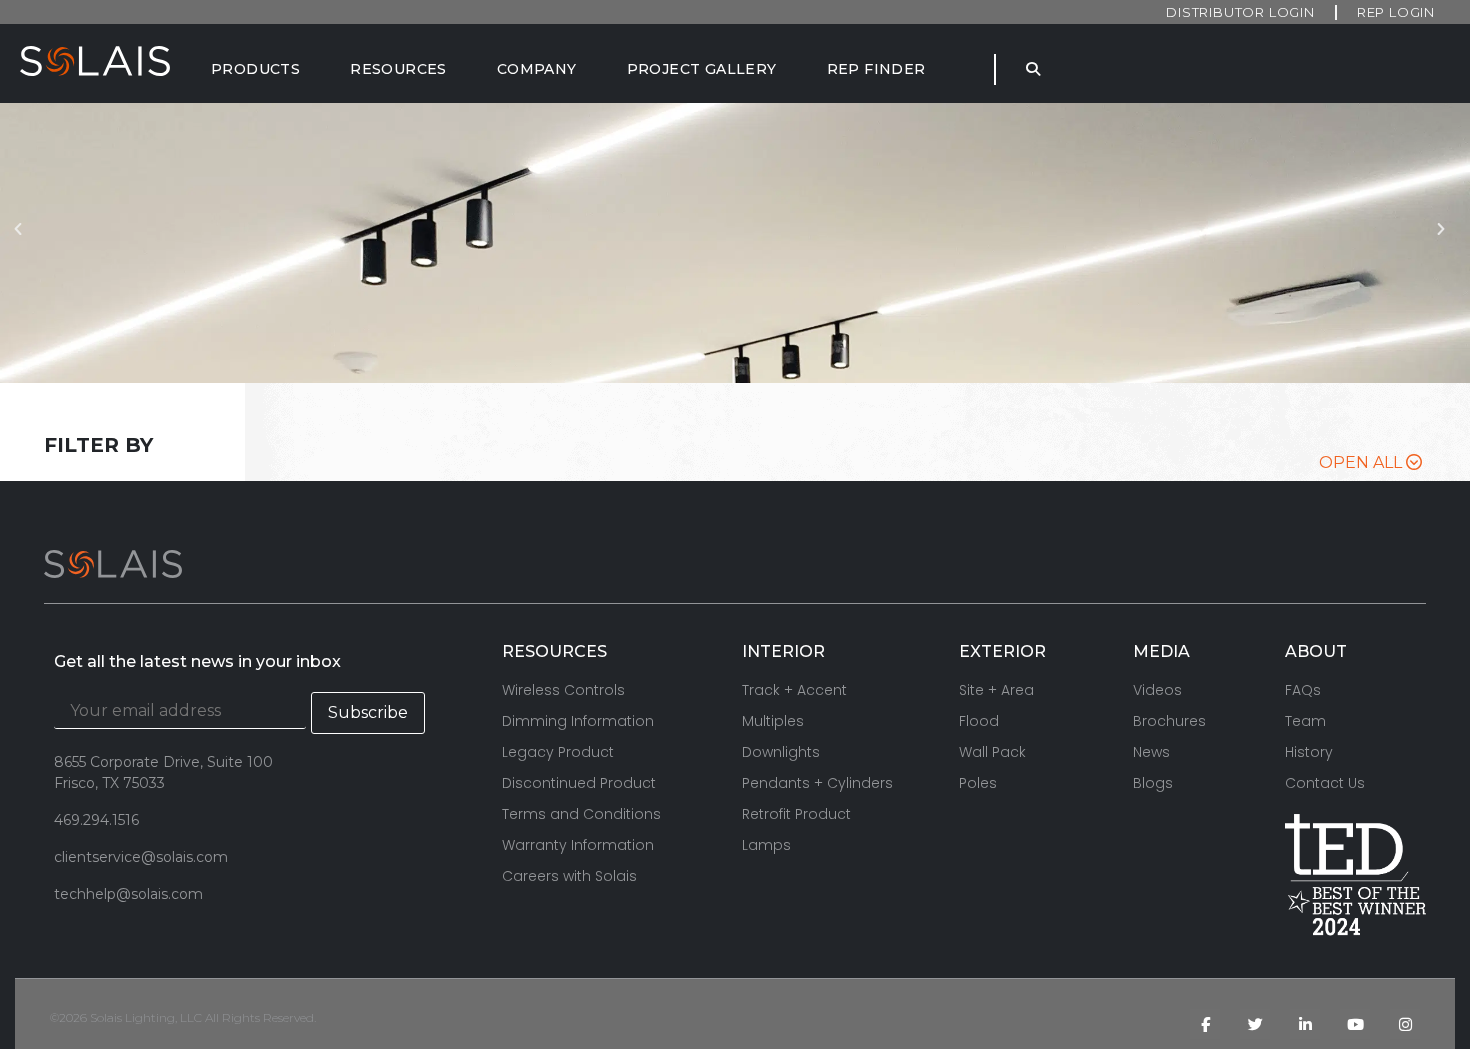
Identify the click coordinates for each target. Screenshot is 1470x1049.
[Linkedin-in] (1305, 1024)
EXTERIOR (1002, 651)
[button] (23, 243)
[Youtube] (1355, 1024)
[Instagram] (1405, 1024)
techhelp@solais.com (128, 894)
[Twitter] (1255, 1024)
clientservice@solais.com (141, 857)
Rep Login (1396, 12)
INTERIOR (783, 651)
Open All (1362, 462)
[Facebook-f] (1205, 1024)
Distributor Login (1240, 12)
